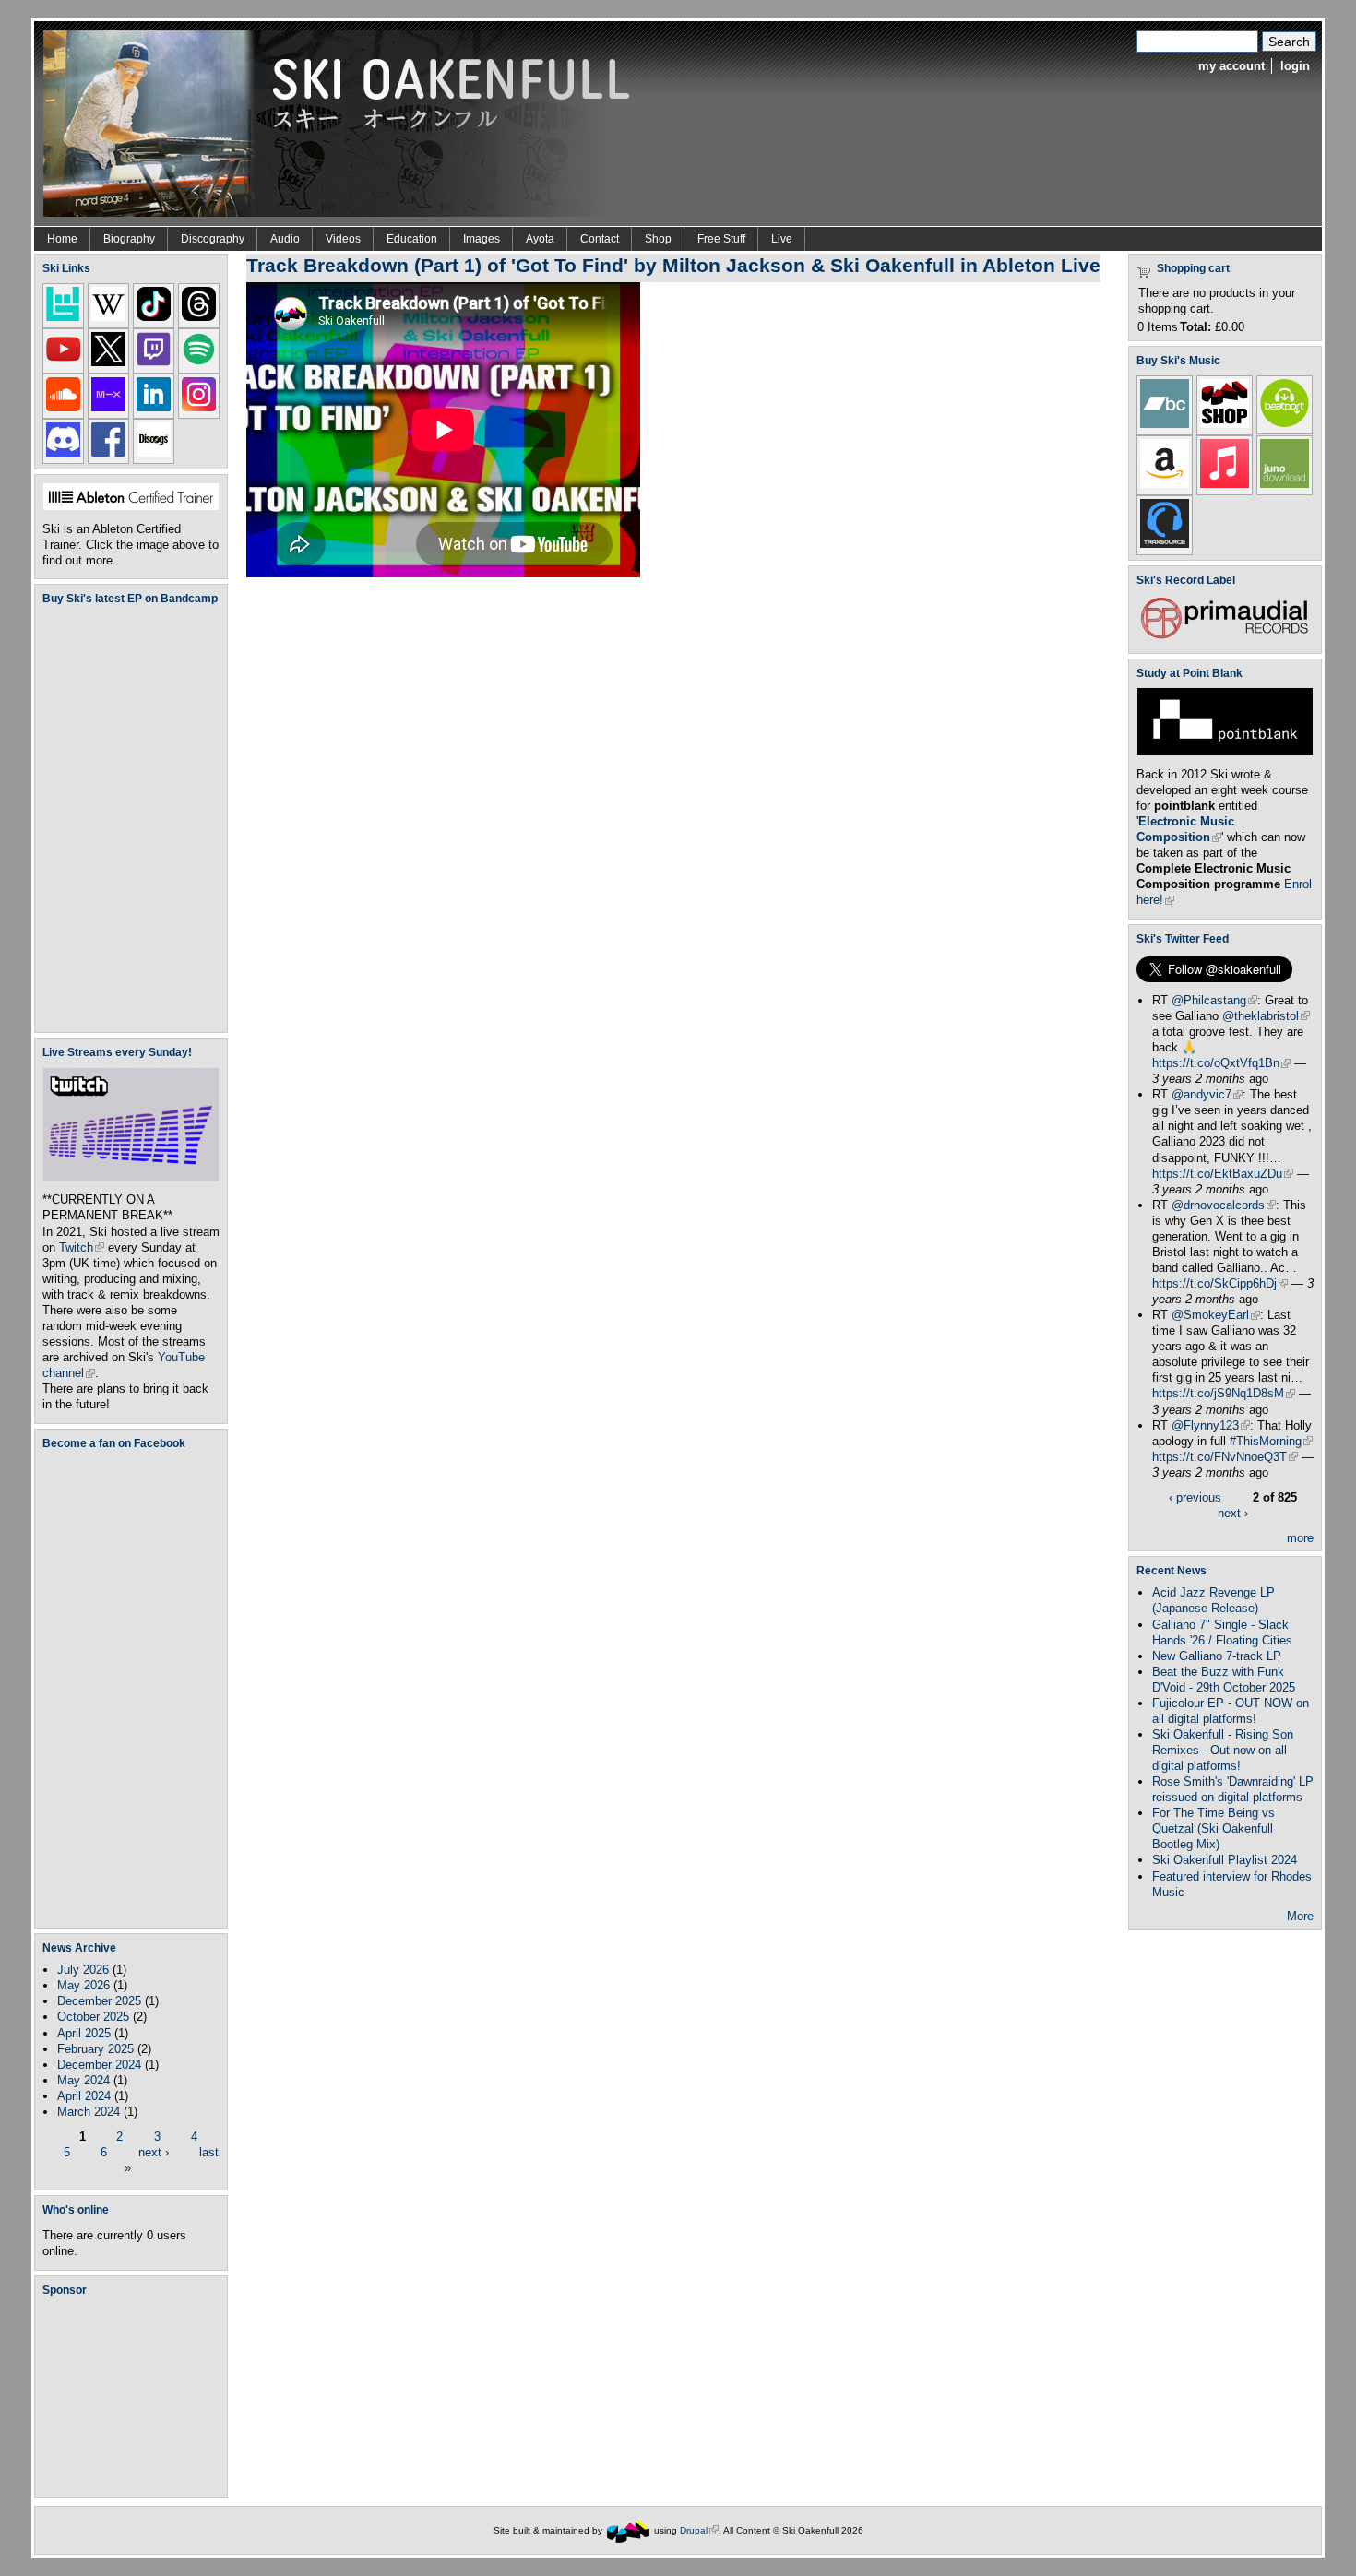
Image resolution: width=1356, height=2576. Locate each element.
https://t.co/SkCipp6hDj (1220, 1283)
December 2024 (99, 2065)
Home (62, 239)
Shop (658, 239)
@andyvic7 (1207, 1094)
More (1300, 1916)
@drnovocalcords (1224, 1205)
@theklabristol (1266, 1016)
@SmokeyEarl (1216, 1315)
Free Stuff (721, 239)
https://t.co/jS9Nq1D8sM (1224, 1393)
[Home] (343, 122)
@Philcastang (1214, 1000)
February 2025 (95, 2049)
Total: (1195, 327)
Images (482, 239)
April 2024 (84, 2096)
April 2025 (84, 2033)
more (1300, 1538)
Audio (285, 239)
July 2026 (83, 1970)
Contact (600, 239)
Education (412, 239)
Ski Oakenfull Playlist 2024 (1225, 1860)
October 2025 (93, 2017)
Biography (129, 239)
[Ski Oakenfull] (628, 2530)
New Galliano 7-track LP (1217, 1656)
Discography (213, 239)
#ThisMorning (1271, 1441)
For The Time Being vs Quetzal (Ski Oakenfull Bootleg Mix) (1213, 1828)
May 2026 (83, 1985)
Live (782, 239)
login (1295, 66)
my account (1231, 66)
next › (154, 2152)
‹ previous (1195, 1497)
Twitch (82, 1247)
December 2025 (99, 2001)
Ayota (540, 239)
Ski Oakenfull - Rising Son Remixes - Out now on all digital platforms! (1223, 1750)
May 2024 (83, 2080)
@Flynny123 (1211, 1425)
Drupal (699, 2530)
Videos (343, 239)
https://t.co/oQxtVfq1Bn (1221, 1063)
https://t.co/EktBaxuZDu (1223, 1174)
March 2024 (89, 2112)
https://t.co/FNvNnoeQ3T (1225, 1457)
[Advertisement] (135, 2396)
